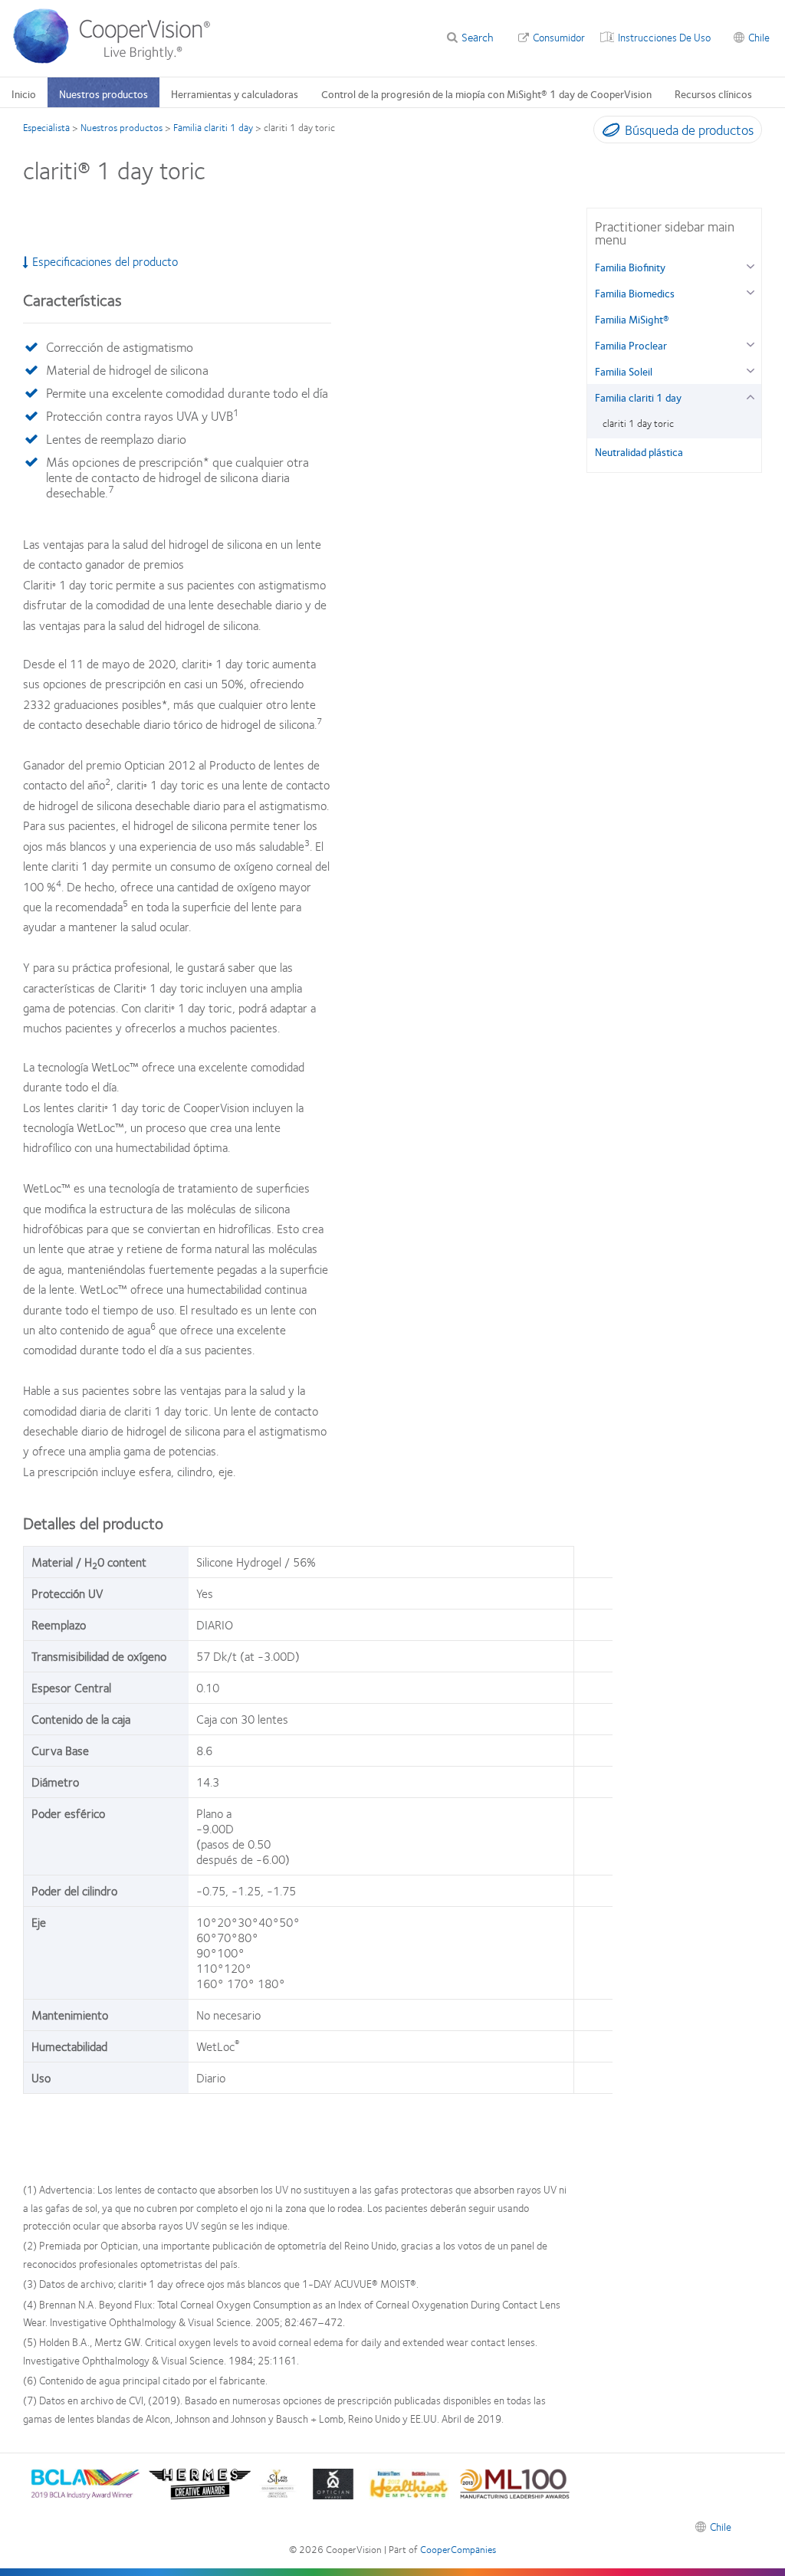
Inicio (24, 94)
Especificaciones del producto (105, 261)
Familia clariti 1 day (213, 127)
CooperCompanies (458, 2549)
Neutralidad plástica (639, 451)
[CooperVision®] (119, 60)
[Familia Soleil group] (750, 369)
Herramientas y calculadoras (235, 94)
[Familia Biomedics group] (750, 291)
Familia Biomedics (635, 293)
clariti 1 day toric (638, 423)
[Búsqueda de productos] (608, 133)
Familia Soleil (624, 371)
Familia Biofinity (630, 267)
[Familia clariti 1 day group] (750, 395)
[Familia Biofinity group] (750, 265)
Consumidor (559, 37)
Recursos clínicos (713, 94)
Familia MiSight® (632, 319)
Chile (759, 37)
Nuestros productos (103, 94)
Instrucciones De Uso (664, 37)
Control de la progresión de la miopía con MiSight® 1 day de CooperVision (486, 94)
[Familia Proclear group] (750, 343)
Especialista (46, 127)
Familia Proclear (631, 345)
